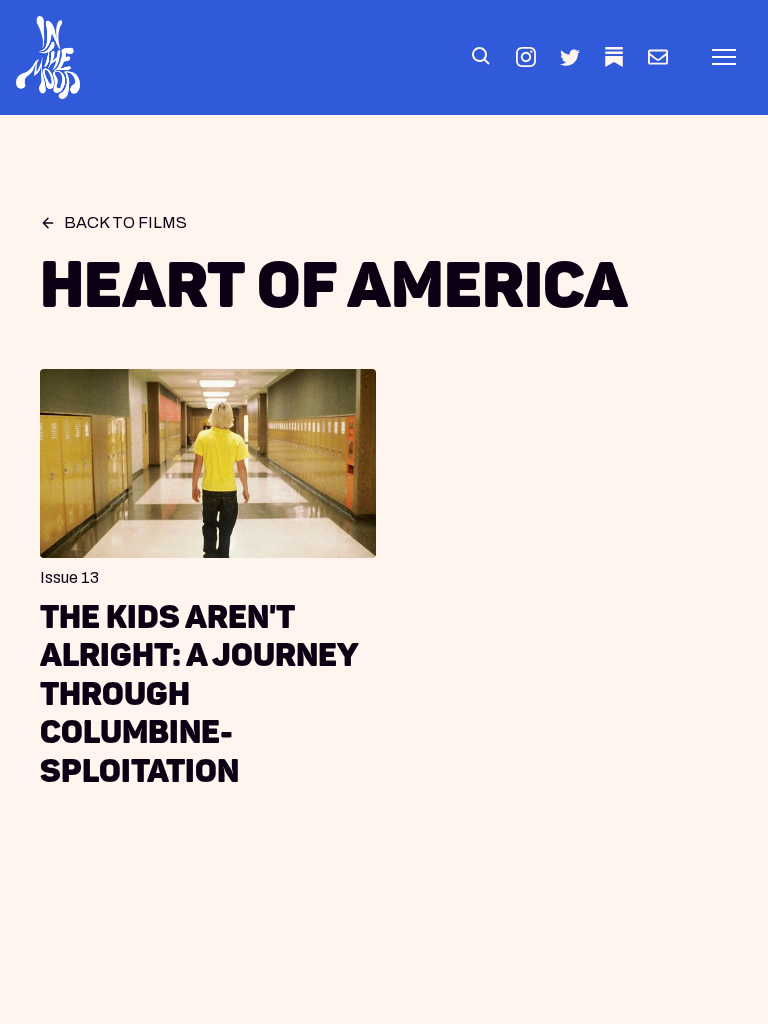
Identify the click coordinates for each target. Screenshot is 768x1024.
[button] (482, 57)
